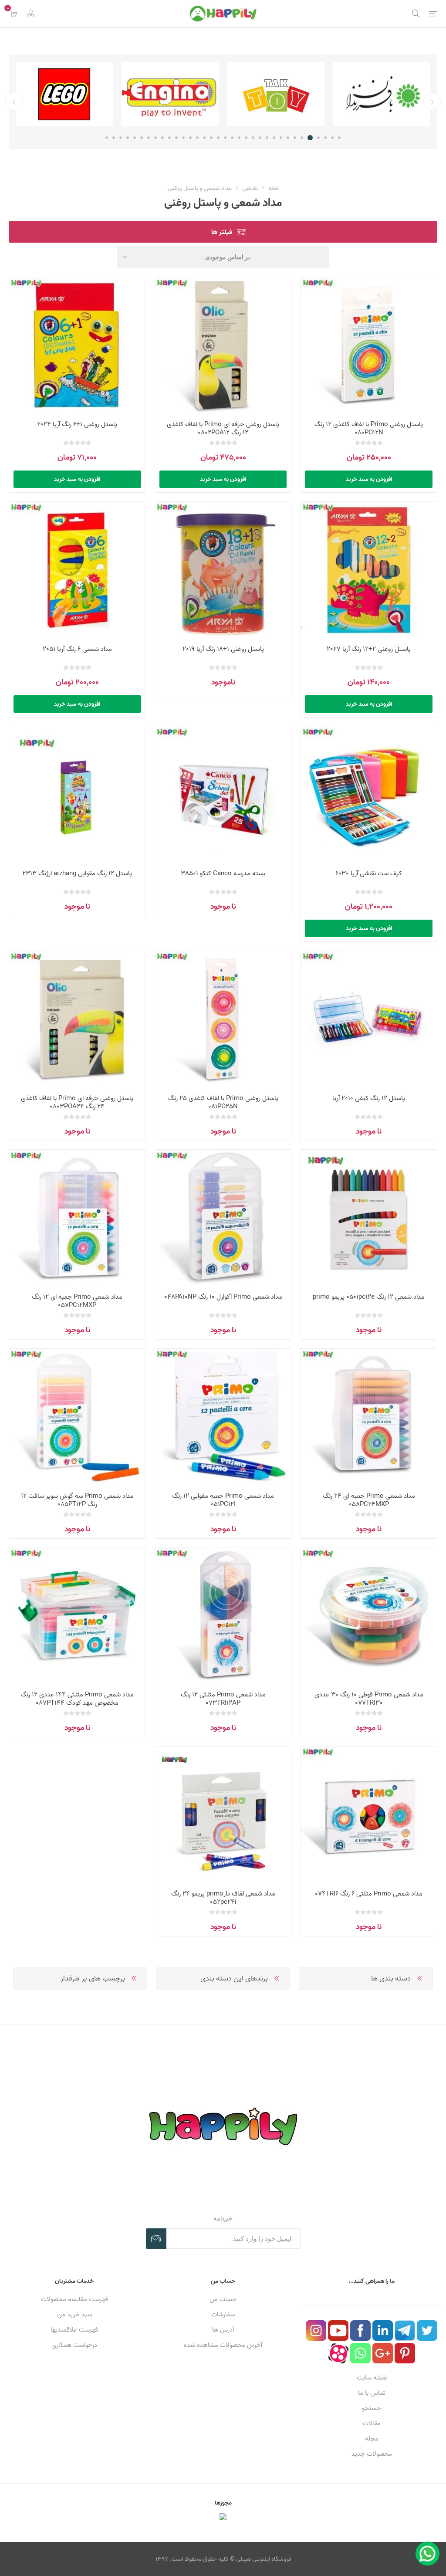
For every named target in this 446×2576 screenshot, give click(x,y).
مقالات (372, 2423)
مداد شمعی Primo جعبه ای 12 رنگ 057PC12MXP (77, 1301)
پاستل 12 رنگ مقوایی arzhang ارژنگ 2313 (77, 873)
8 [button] (288, 138)
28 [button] (149, 138)
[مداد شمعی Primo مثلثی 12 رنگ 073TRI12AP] (223, 1616)
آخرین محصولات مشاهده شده (223, 2345)
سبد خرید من (74, 2314)
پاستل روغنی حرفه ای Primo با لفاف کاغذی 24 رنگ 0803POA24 (77, 1102)
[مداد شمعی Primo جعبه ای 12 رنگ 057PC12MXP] (77, 1218)
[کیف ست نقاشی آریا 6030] (369, 794)
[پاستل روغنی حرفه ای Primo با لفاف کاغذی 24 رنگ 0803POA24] (77, 1019)
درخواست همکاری (74, 2345)
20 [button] (204, 138)
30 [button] (135, 138)
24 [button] (176, 138)
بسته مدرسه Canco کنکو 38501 (223, 873)
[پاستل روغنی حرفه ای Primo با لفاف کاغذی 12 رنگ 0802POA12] (223, 345)
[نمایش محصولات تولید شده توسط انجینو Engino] (276, 94)
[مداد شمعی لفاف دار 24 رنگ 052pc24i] (223, 1815)
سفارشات (223, 2314)
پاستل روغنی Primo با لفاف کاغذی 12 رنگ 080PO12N (369, 428)
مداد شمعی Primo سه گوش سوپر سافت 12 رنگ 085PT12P (77, 1500)
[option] (382, 94)
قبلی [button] (432, 102)
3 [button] (325, 138)
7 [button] (295, 138)
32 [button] (121, 138)
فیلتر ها (222, 232)
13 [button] (253, 138)
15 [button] (239, 138)
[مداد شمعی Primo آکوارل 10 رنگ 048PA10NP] (223, 1218)
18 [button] (218, 138)
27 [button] (155, 138)
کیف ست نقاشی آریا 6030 (369, 873)
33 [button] (114, 138)
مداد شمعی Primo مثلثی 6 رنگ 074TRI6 (369, 1894)
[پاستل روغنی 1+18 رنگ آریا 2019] (223, 570)
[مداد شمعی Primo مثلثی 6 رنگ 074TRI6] (369, 1815)
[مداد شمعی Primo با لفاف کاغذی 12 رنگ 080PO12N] (369, 345)
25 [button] (169, 138)
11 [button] (267, 138)
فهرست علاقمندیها (74, 2330)
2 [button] (332, 138)
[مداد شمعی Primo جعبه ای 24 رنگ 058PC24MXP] (369, 1417)
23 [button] (183, 138)
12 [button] (260, 138)
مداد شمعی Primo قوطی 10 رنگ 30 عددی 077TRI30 (369, 1699)
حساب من (223, 2299)
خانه (274, 188)
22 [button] (190, 138)
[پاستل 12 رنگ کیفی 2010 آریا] (369, 1019)
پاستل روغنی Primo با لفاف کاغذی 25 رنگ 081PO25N (223, 1102)
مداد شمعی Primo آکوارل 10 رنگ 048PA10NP (223, 1297)
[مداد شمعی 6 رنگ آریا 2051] (77, 570)
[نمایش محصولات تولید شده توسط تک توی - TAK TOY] (382, 94)
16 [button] (232, 138)
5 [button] (311, 138)
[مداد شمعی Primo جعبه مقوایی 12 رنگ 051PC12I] (223, 1417)
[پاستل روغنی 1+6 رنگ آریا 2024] (77, 345)
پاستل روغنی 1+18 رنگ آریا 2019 (223, 649)
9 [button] (281, 138)
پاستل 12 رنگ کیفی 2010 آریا (369, 1098)
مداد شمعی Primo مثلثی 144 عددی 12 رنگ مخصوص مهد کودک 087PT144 (77, 1699)
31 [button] (128, 138)
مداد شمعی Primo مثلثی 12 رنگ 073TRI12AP (223, 1699)
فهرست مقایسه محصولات (74, 2299)
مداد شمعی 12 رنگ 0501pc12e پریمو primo (369, 1297)
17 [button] (225, 138)
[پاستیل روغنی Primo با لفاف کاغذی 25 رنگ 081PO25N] (223, 1019)
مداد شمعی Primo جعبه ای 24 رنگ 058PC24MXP (369, 1500)
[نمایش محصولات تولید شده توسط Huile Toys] (64, 94)
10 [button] (274, 138)
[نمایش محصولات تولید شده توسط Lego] (170, 94)
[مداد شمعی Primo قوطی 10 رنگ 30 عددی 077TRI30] (369, 1616)
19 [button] (211, 138)
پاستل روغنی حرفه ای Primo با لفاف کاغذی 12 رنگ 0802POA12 (223, 428)
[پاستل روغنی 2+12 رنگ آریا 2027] (369, 570)
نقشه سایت (372, 2378)
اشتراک (156, 2239)
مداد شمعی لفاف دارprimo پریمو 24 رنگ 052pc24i (223, 1898)
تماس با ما (372, 2393)
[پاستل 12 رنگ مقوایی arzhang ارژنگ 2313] (77, 794)
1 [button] (339, 138)
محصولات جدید (372, 2454)
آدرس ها (223, 2330)
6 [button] (303, 138)
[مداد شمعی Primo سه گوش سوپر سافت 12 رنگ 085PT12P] (77, 1417)
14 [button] (246, 138)
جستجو (372, 2408)
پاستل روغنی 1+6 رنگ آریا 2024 (77, 424)
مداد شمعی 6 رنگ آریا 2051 (77, 649)
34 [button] (107, 138)
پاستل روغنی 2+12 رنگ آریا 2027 (369, 649)
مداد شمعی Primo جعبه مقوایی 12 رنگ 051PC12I (223, 1500)
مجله (372, 2439)
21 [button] (197, 138)
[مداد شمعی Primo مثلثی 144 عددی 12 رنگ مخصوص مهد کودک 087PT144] (77, 1616)
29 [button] (142, 138)
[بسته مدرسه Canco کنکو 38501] (223, 794)
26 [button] (162, 138)
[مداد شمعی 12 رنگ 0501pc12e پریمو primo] (369, 1218)
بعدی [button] (14, 102)
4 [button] (318, 138)
